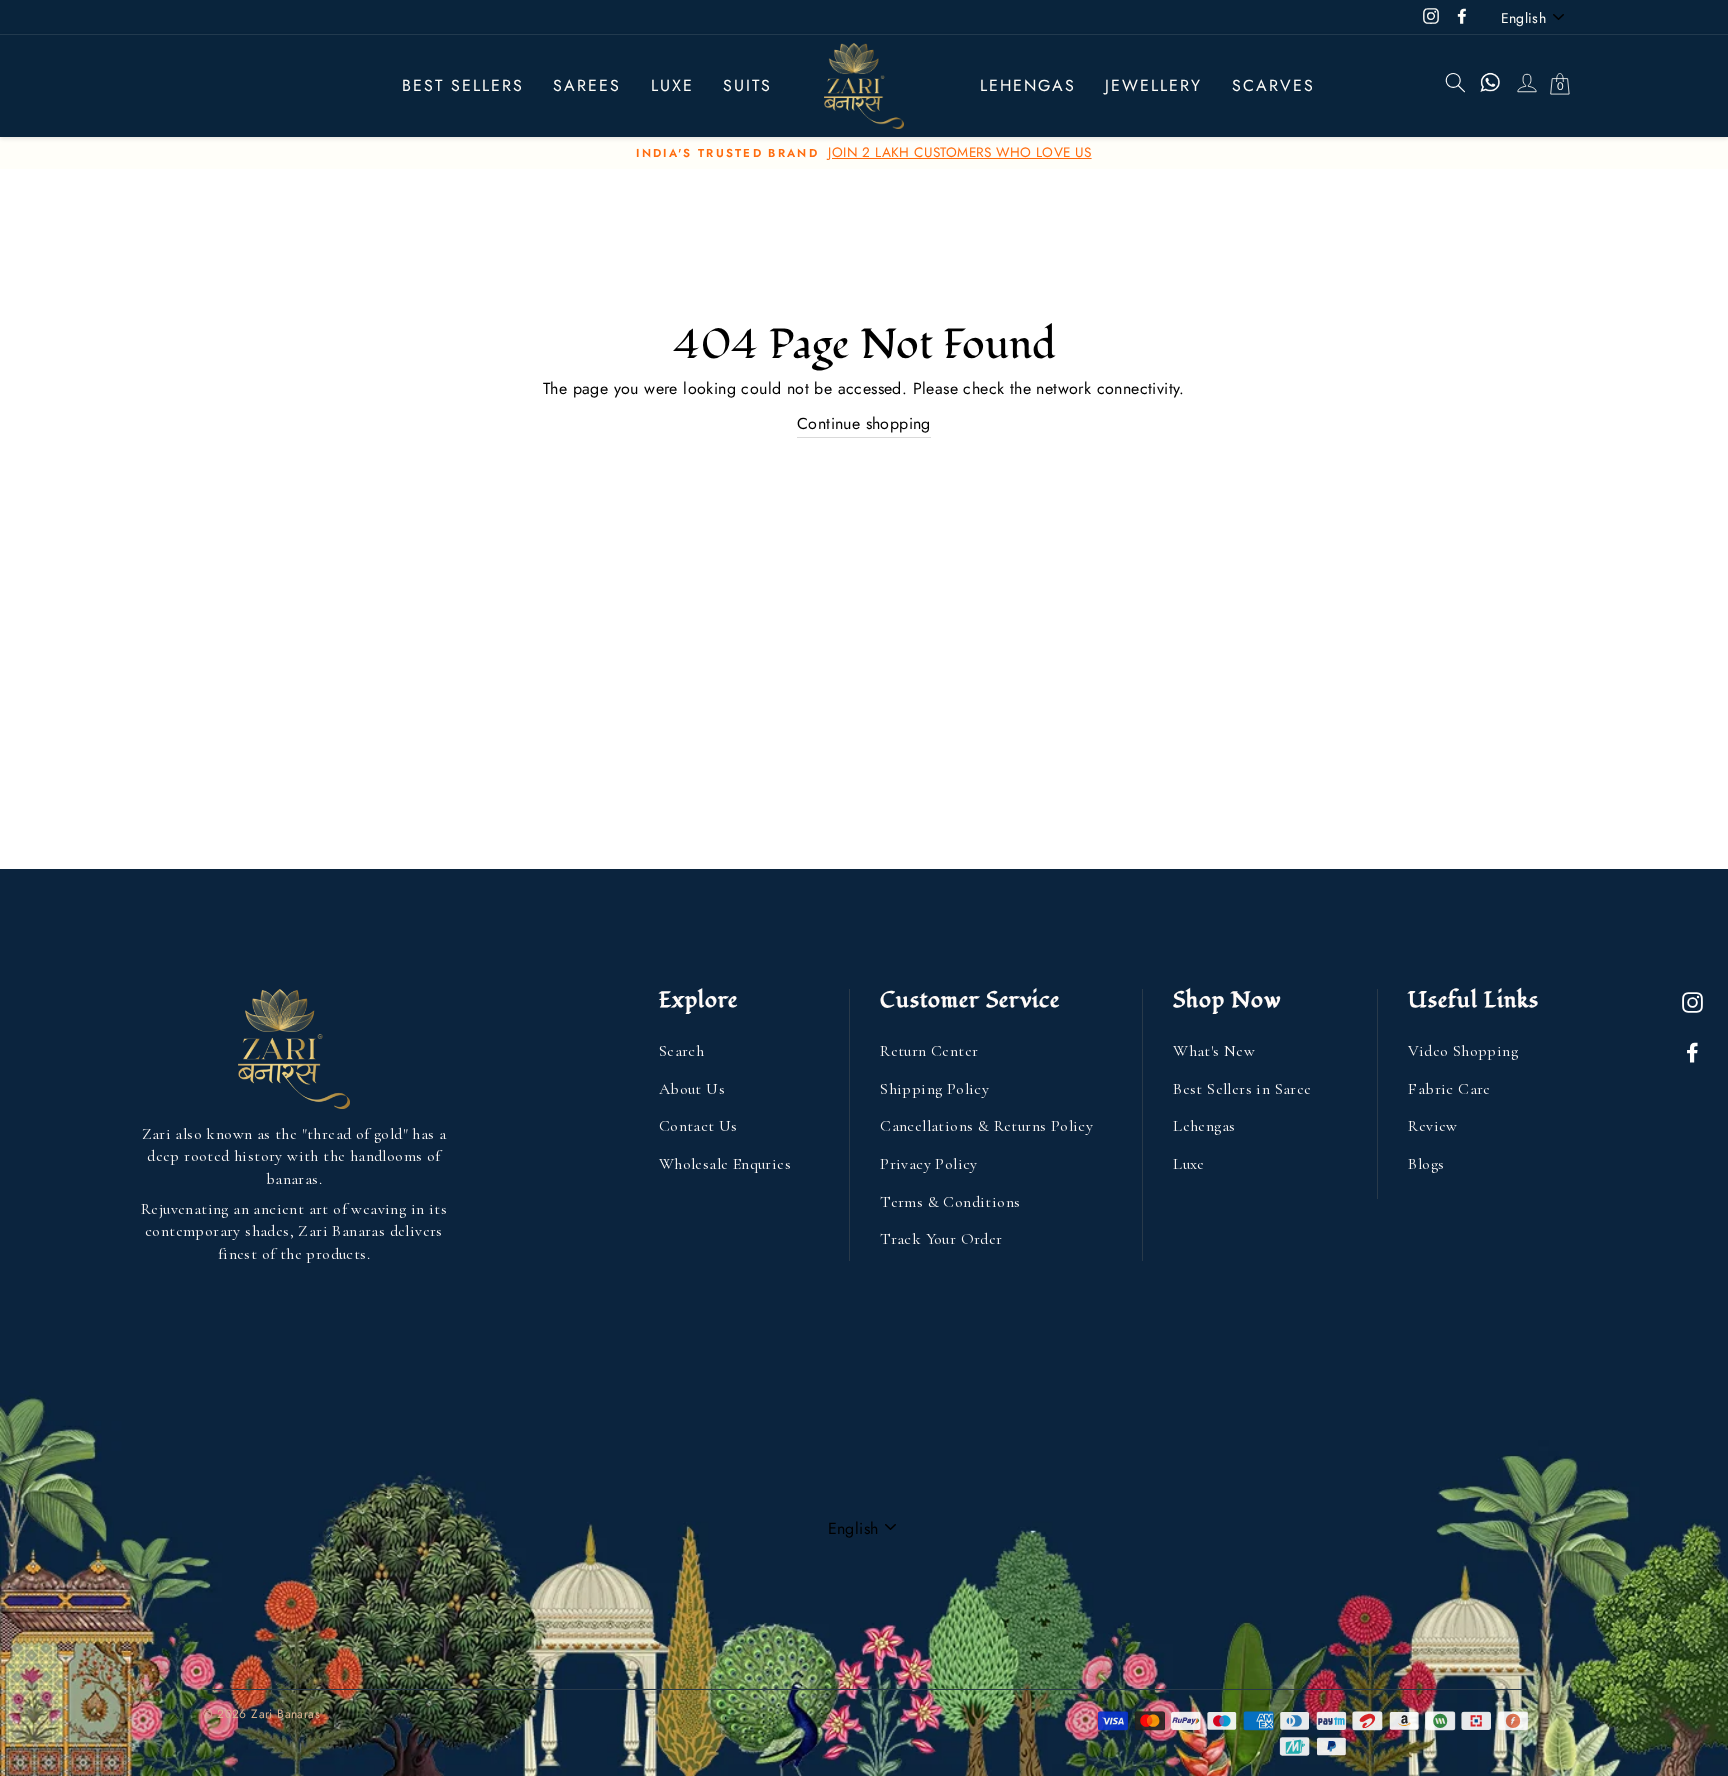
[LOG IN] (1526, 86)
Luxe (1189, 1164)
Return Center (929, 1051)
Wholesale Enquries (725, 1164)
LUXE (672, 85)
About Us (692, 1089)
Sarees (587, 85)
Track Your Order (941, 1239)
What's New (1214, 1051)
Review (1432, 1126)
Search (681, 1051)
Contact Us (698, 1126)
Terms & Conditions (950, 1202)
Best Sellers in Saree (1242, 1089)
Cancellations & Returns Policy (986, 1126)
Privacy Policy (929, 1164)
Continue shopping (864, 423)
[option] (864, 153)
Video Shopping (1463, 1051)
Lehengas (1028, 85)
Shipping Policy (934, 1089)
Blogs (1426, 1164)
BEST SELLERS (463, 85)
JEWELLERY (1153, 85)
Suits (747, 85)
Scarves (1273, 85)
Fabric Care (1449, 1089)
